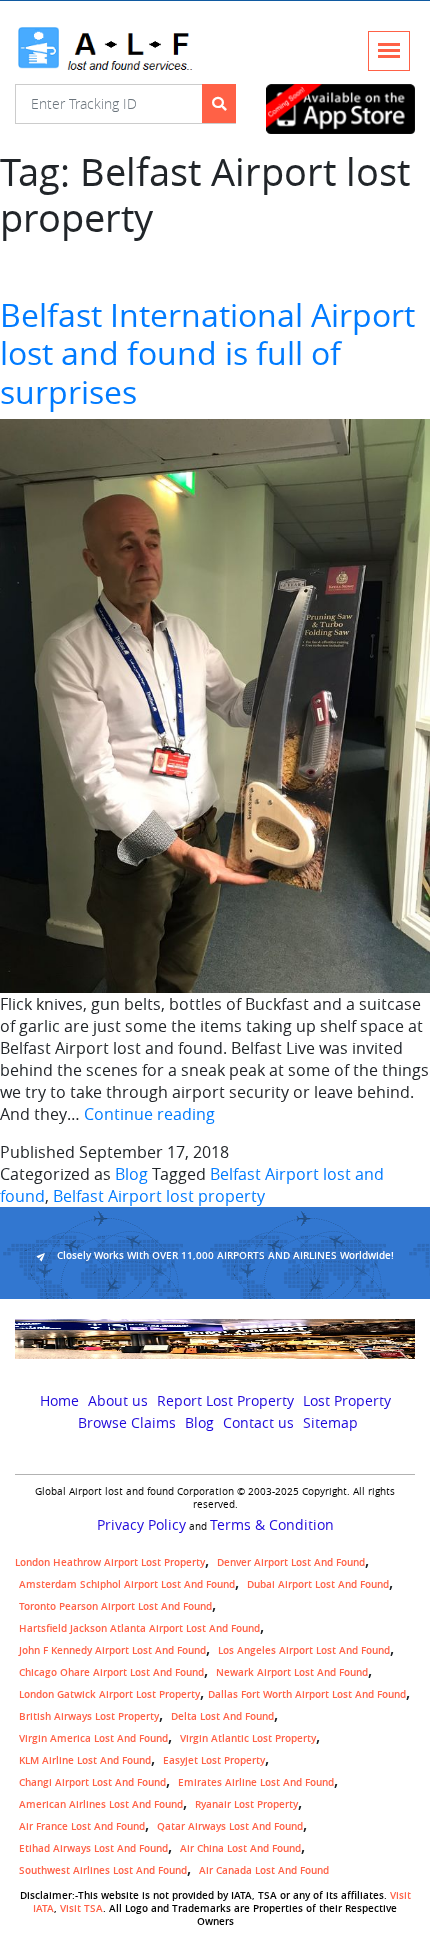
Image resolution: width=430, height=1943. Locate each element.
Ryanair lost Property (246, 1804)
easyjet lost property (214, 1760)
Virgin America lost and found (93, 1738)
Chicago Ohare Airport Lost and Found (111, 1672)
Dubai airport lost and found (318, 1584)
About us (118, 1401)
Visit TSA (81, 1908)
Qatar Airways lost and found (230, 1826)
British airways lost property (89, 1716)
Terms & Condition (272, 1525)
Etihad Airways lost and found (93, 1848)
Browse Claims (127, 1423)
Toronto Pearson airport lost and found (115, 1606)
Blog (131, 1174)
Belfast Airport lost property (159, 1196)
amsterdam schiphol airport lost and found (127, 1584)
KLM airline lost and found (85, 1760)
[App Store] (340, 109)
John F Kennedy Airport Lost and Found (112, 1650)
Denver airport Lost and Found (291, 1562)
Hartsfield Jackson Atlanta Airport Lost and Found (139, 1628)
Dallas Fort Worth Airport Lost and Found (307, 1694)
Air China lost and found (240, 1848)
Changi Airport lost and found (92, 1782)
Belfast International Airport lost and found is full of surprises (207, 353)
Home (59, 1401)
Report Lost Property (225, 1401)
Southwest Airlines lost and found (103, 1870)
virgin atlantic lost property (248, 1738)
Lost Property (347, 1401)
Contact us (258, 1423)
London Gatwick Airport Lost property (109, 1694)
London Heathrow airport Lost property (110, 1562)
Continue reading (149, 1114)
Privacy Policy (141, 1525)
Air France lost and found (82, 1826)
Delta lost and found (222, 1716)
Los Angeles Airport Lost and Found (304, 1650)
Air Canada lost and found (264, 1870)
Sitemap (330, 1423)
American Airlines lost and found (101, 1804)
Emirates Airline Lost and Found (256, 1782)
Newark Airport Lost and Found (292, 1672)
